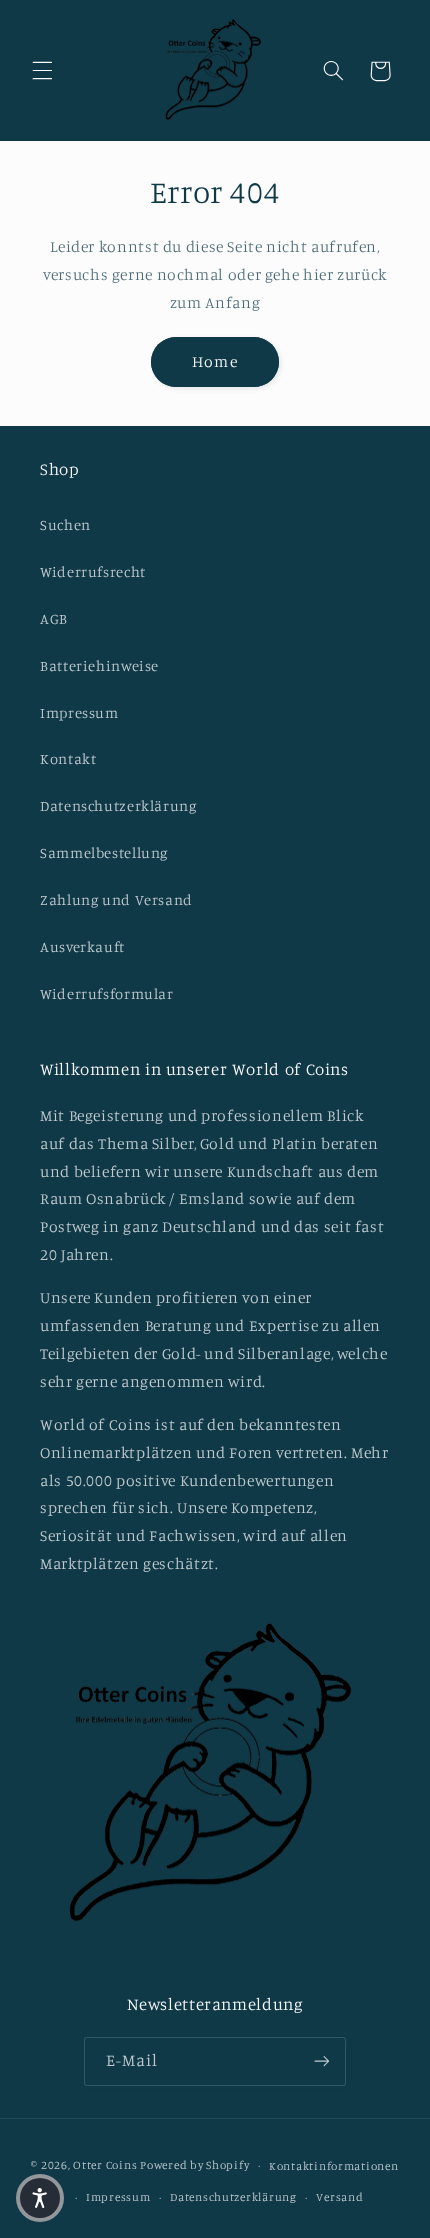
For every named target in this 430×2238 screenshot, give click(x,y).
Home (214, 361)
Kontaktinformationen (334, 2166)
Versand (339, 2197)
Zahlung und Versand (116, 899)
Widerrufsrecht (93, 571)
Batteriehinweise (99, 665)
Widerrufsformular (107, 993)
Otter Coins (105, 2165)
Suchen (65, 524)
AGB (54, 618)
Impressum (79, 712)
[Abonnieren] (322, 2061)
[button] (42, 71)
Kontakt (68, 758)
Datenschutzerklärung (118, 805)
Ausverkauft (82, 946)
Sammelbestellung (104, 852)
